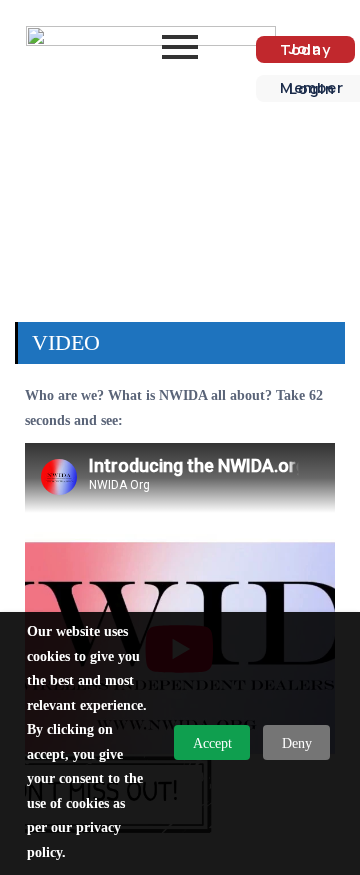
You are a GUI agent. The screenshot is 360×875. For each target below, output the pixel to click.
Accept (212, 743)
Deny (297, 743)
